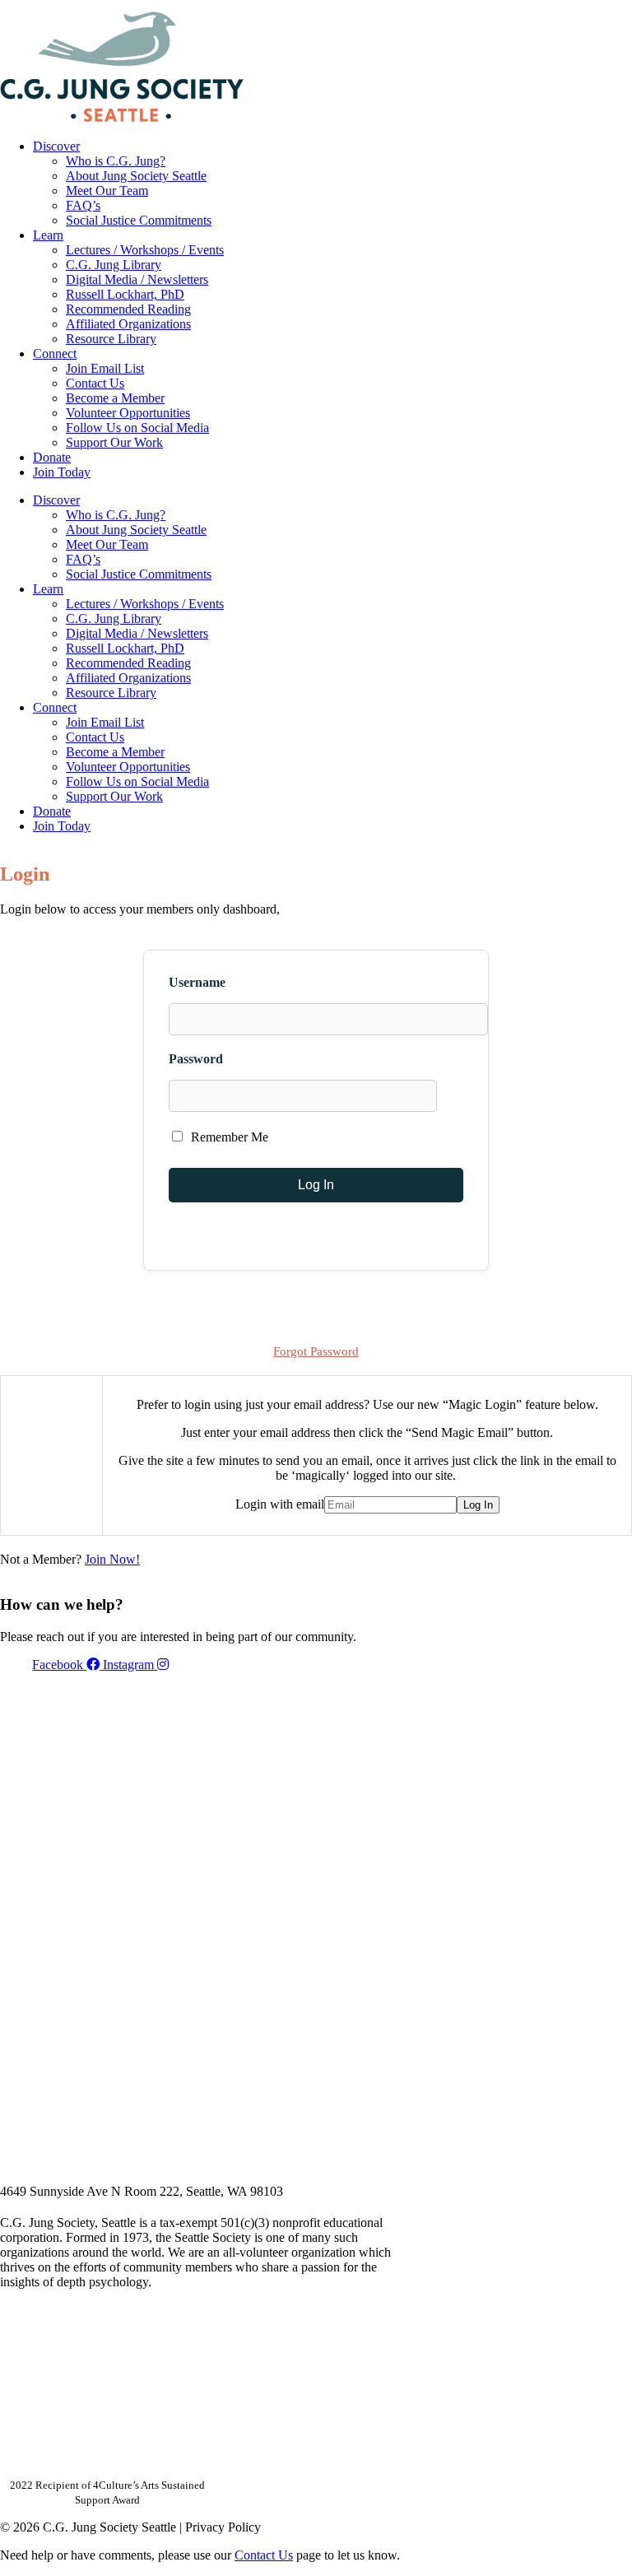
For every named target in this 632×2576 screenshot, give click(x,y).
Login (618, 6)
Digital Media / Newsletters (137, 279)
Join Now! (112, 1559)
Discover (56, 146)
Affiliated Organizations (128, 324)
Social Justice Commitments (139, 220)
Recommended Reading (128, 309)
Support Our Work (114, 442)
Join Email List (105, 368)
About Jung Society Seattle (136, 176)
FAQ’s (83, 205)
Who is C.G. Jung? (116, 161)
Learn (48, 235)
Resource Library (111, 339)
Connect (55, 353)
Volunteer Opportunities (128, 413)
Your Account (412, 6)
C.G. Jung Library (114, 265)
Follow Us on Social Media (137, 428)
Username (197, 982)
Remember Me (228, 1137)
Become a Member (115, 398)
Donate (52, 457)
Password (196, 1059)
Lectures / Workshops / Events (145, 250)
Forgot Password (316, 1351)
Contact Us (95, 383)
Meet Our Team (107, 191)
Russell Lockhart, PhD (125, 294)
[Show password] (457, 1096)
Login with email (280, 1504)
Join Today (62, 472)
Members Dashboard (524, 6)
